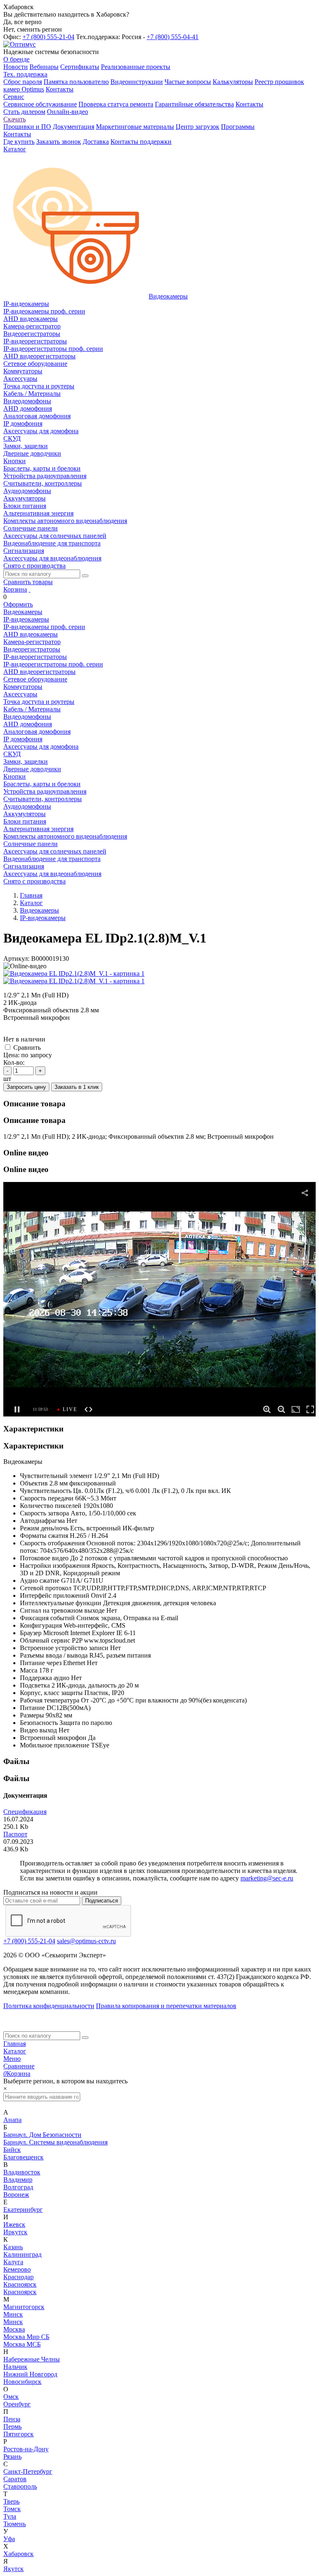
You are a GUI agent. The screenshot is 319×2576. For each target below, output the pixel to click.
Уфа (9, 2539)
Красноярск (20, 2284)
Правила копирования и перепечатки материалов (166, 2006)
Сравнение (19, 2066)
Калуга (13, 2262)
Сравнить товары (28, 582)
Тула (10, 2516)
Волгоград (18, 2187)
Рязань (12, 2456)
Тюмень (15, 2524)
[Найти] (85, 576)
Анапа (12, 2120)
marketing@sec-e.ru (267, 1878)
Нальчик (15, 2367)
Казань (13, 2247)
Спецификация (25, 1812)
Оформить (18, 604)
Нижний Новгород (30, 2374)
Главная (15, 2044)
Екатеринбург (23, 2210)
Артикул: (16, 959)
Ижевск (14, 2224)
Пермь (12, 2427)
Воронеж (16, 2195)
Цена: (11, 1055)
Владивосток (22, 2172)
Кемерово (17, 2269)
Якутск (13, 2569)
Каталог (15, 2051)
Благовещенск (23, 2157)
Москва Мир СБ (26, 2337)
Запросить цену (26, 1087)
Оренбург (17, 2404)
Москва (14, 2329)
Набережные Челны (32, 2359)
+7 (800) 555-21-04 (48, 37)
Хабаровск (18, 2554)
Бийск (12, 2150)
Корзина (15, 589)
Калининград (22, 2254)
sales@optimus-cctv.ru (86, 1941)
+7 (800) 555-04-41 (173, 37)
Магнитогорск (24, 2307)
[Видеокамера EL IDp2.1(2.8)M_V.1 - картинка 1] (74, 973)
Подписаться (102, 1901)
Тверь (11, 2501)
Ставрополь (20, 2486)
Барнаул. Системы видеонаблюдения (55, 2142)
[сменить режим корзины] (29, 589)
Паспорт (15, 1834)
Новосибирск (22, 2382)
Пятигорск (18, 2434)
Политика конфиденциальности (49, 2006)
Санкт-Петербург (28, 2471)
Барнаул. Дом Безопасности (42, 2135)
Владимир (18, 2180)
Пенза (12, 2419)
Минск (13, 2314)
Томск (12, 2509)
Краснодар (18, 2277)
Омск (11, 2397)
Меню (12, 2059)
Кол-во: (14, 1062)
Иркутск (15, 2232)
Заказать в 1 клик (77, 1087)
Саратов (15, 2479)
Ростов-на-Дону (26, 2449)
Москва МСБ (22, 2344)
